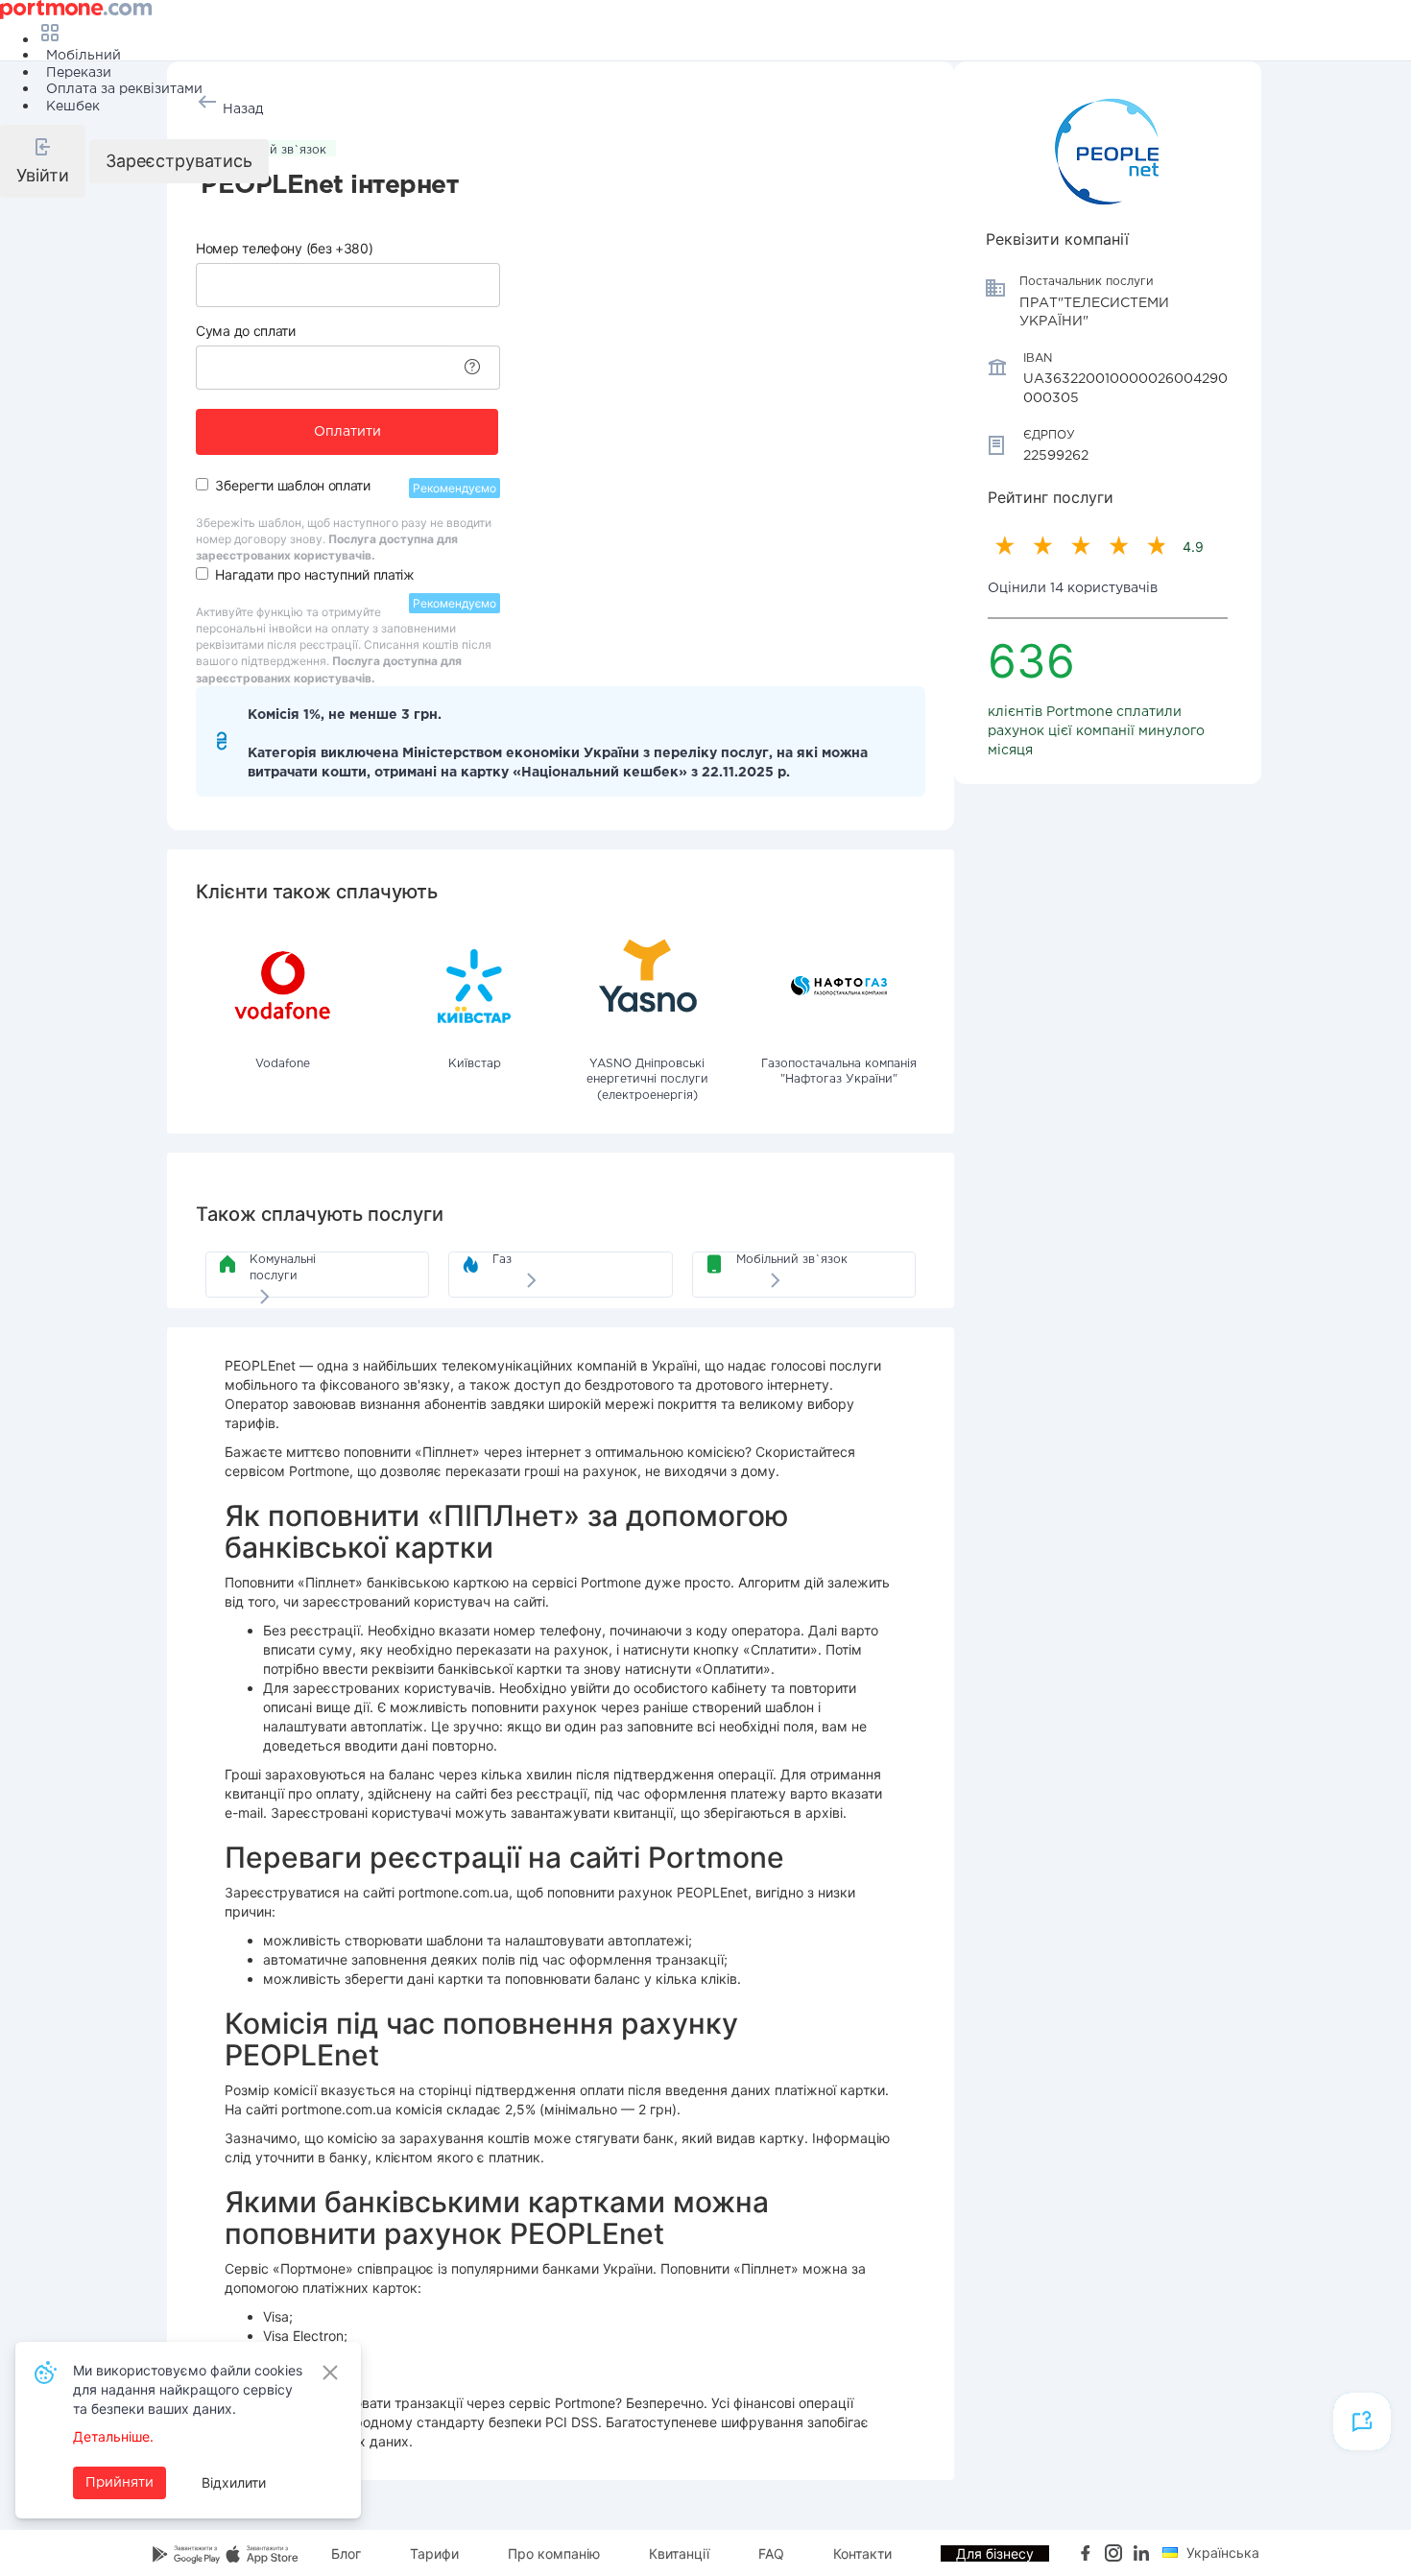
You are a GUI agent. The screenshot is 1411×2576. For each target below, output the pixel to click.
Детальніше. (113, 2436)
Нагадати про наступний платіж (314, 574)
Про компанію (554, 2553)
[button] (43, 161)
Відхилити (234, 2482)
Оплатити (347, 432)
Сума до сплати (246, 331)
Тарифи (434, 2553)
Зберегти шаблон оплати (292, 485)
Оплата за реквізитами (124, 89)
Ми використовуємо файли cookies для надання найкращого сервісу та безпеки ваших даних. (188, 2389)
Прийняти (120, 2483)
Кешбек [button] (73, 107)
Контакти (862, 2553)
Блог (346, 2553)
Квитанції (679, 2553)
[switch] (202, 484)
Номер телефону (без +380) (285, 248)
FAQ (771, 2553)
